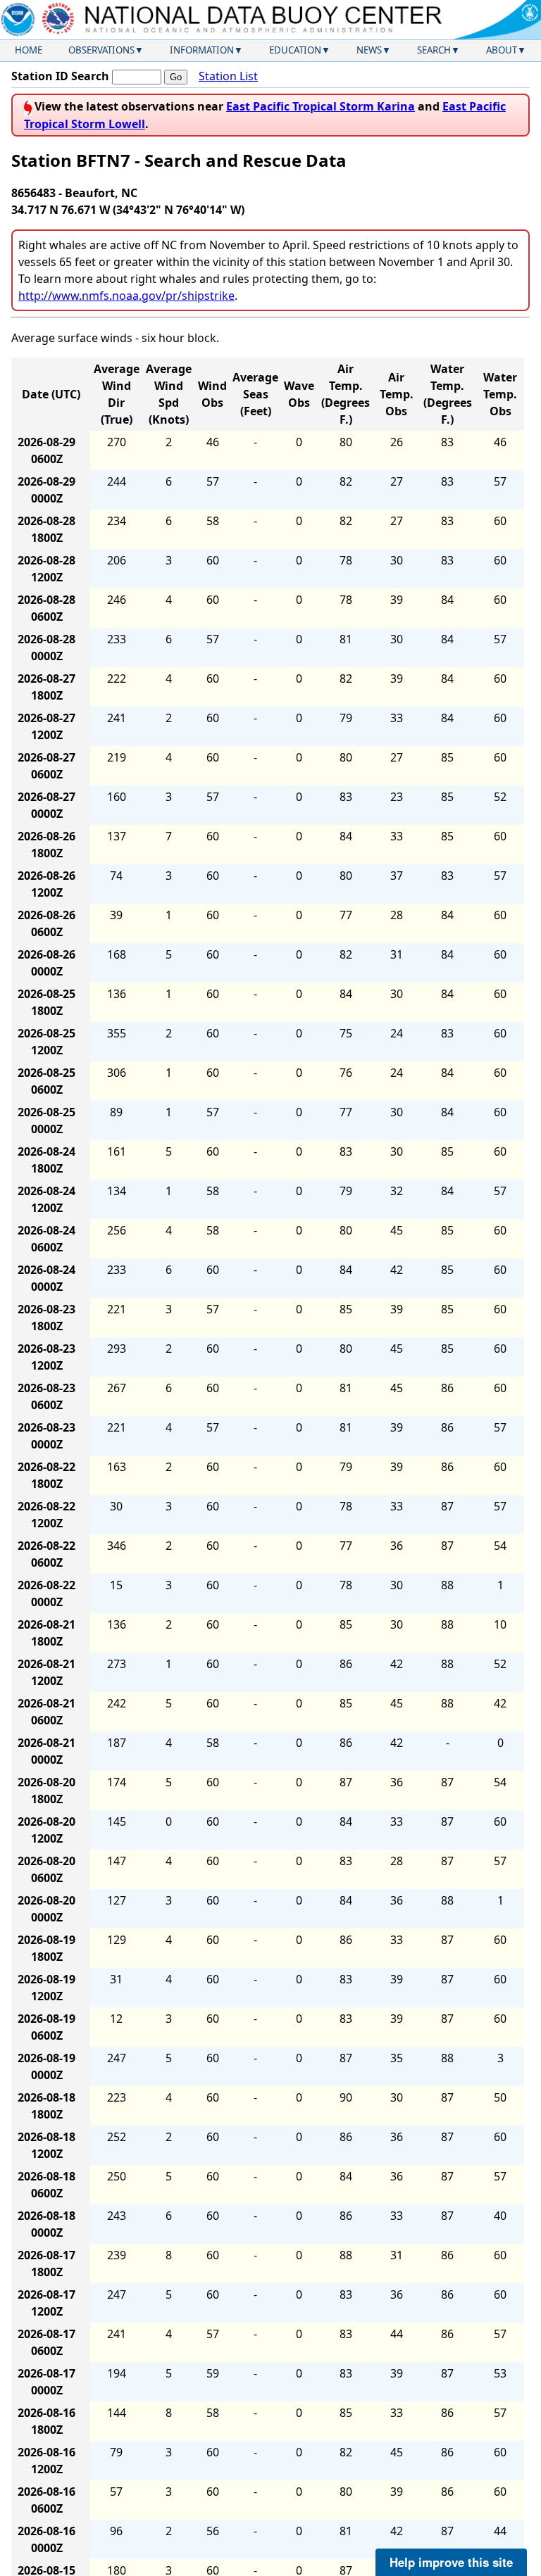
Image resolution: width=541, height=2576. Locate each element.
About (502, 50)
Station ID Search (60, 76)
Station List (228, 76)
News (369, 50)
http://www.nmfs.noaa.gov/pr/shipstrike (126, 296)
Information (202, 50)
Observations (101, 50)
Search (434, 50)
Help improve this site (451, 2562)
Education (295, 50)
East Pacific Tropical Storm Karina (321, 106)
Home (29, 50)
